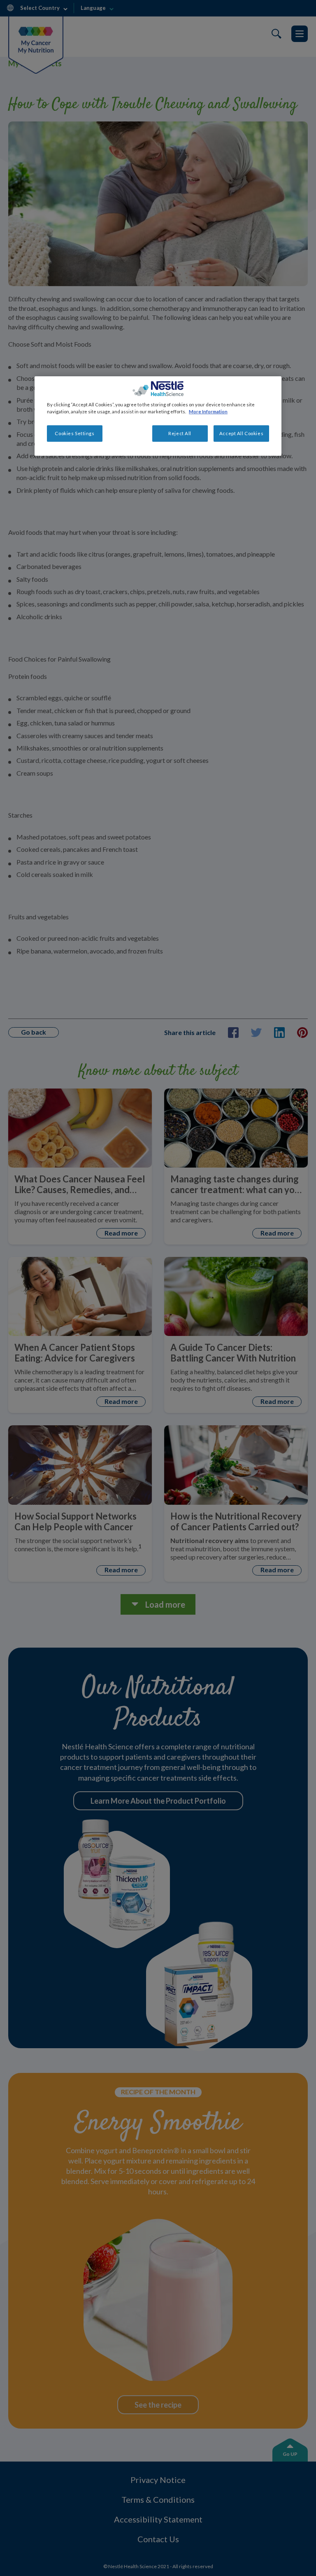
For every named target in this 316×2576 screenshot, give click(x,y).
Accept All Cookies (241, 433)
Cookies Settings (74, 433)
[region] (158, 416)
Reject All (180, 433)
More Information (208, 411)
